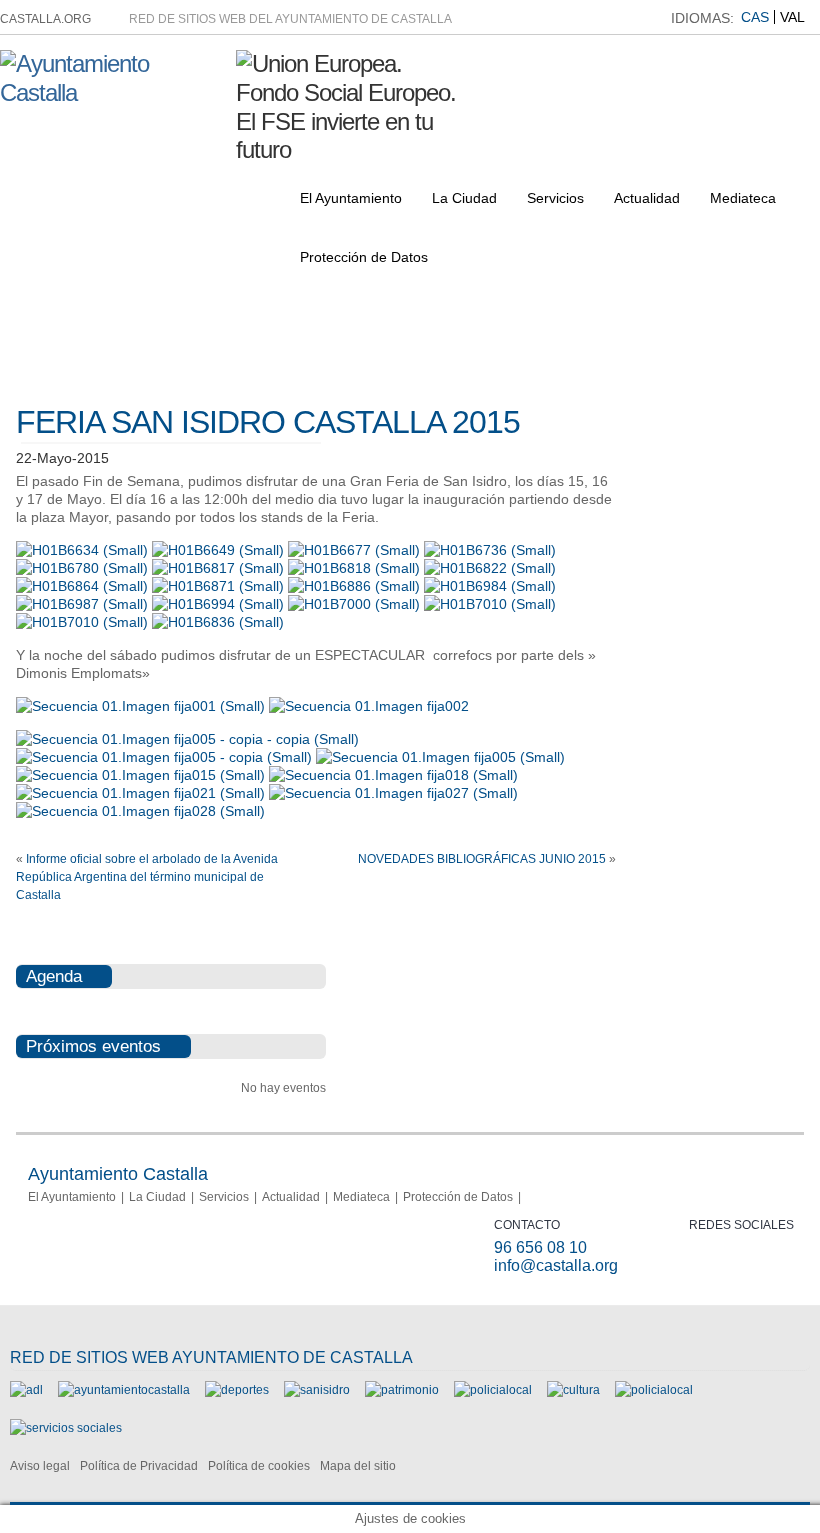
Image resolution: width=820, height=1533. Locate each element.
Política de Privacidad (139, 1466)
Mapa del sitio (358, 1466)
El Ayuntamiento (351, 198)
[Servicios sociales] (66, 1428)
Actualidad (647, 198)
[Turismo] (654, 1390)
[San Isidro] (317, 1390)
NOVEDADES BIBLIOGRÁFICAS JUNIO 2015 (482, 859)
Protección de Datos (364, 257)
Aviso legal (40, 1466)
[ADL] (26, 1390)
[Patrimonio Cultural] (402, 1390)
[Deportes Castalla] (237, 1390)
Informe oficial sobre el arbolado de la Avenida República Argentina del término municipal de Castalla (147, 877)
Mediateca (743, 198)
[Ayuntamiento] (124, 1390)
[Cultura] (573, 1390)
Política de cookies (259, 1466)
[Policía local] (493, 1390)
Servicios (555, 198)
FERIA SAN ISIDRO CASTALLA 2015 (268, 422)
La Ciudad (464, 198)
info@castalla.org (556, 1265)
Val (792, 17)
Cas (755, 17)
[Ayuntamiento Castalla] (110, 92)
